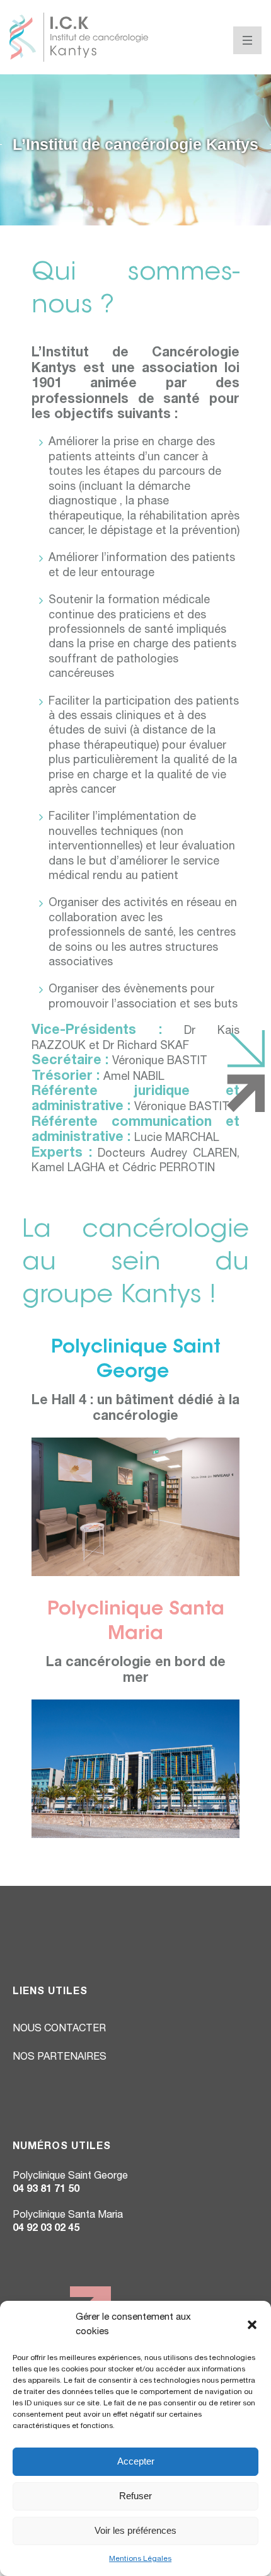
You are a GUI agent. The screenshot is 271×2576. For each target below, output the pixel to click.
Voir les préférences (135, 2530)
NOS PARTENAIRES (60, 2058)
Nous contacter (59, 2029)
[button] (252, 2325)
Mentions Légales (140, 2559)
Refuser (135, 2496)
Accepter (136, 2461)
